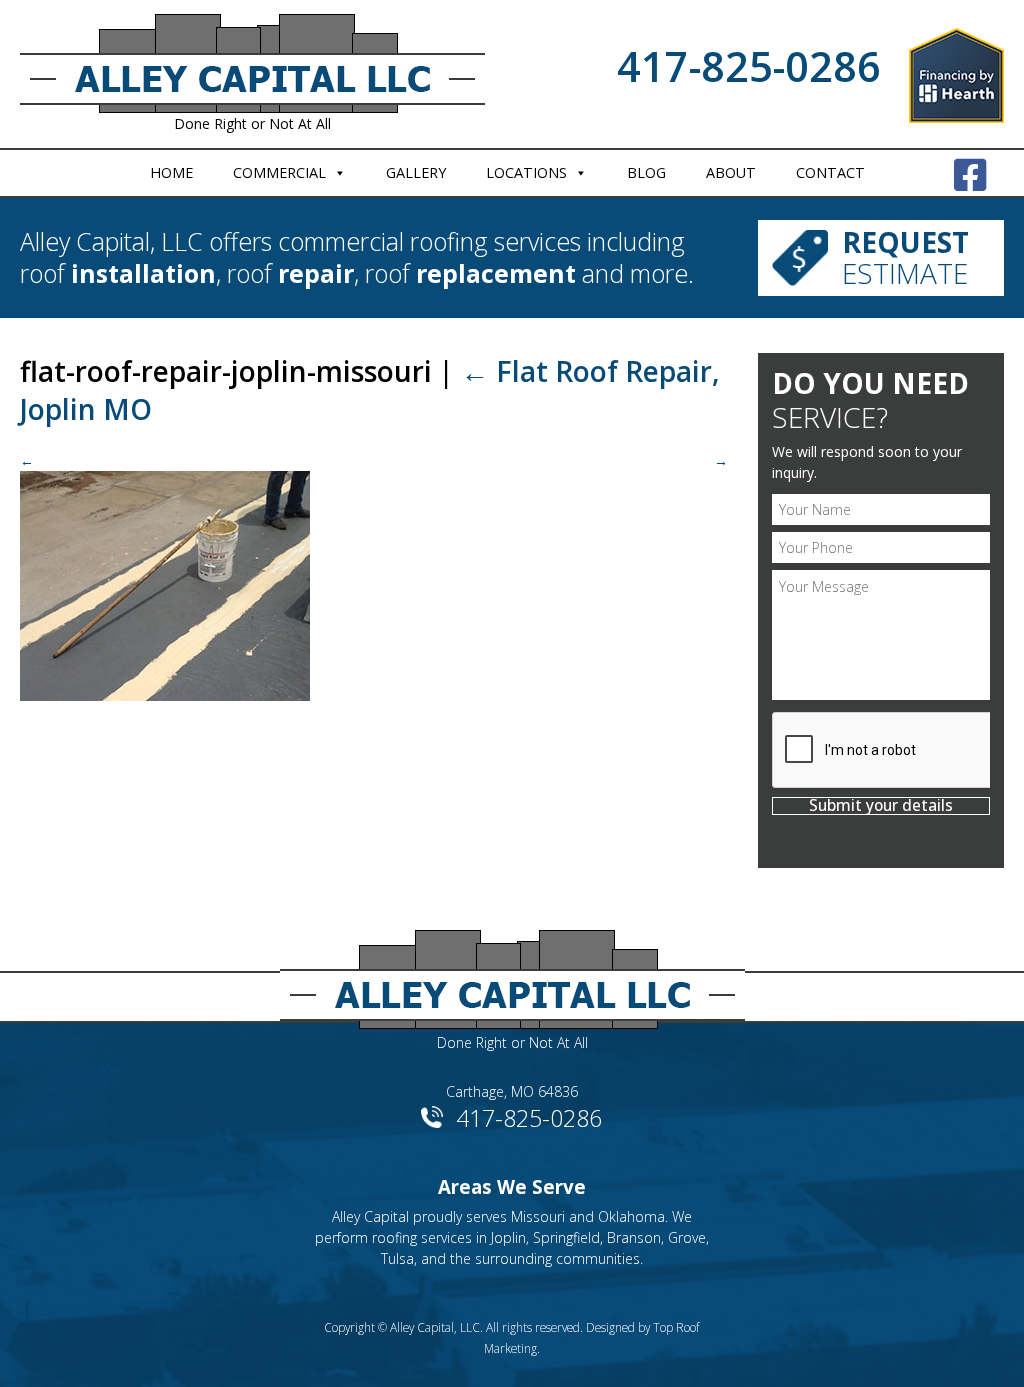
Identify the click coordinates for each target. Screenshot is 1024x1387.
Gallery (416, 172)
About (731, 172)
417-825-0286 (749, 66)
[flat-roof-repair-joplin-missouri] (374, 575)
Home (171, 172)
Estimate (905, 257)
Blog (646, 172)
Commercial (279, 172)
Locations (526, 172)
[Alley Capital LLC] (512, 973)
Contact (830, 172)
